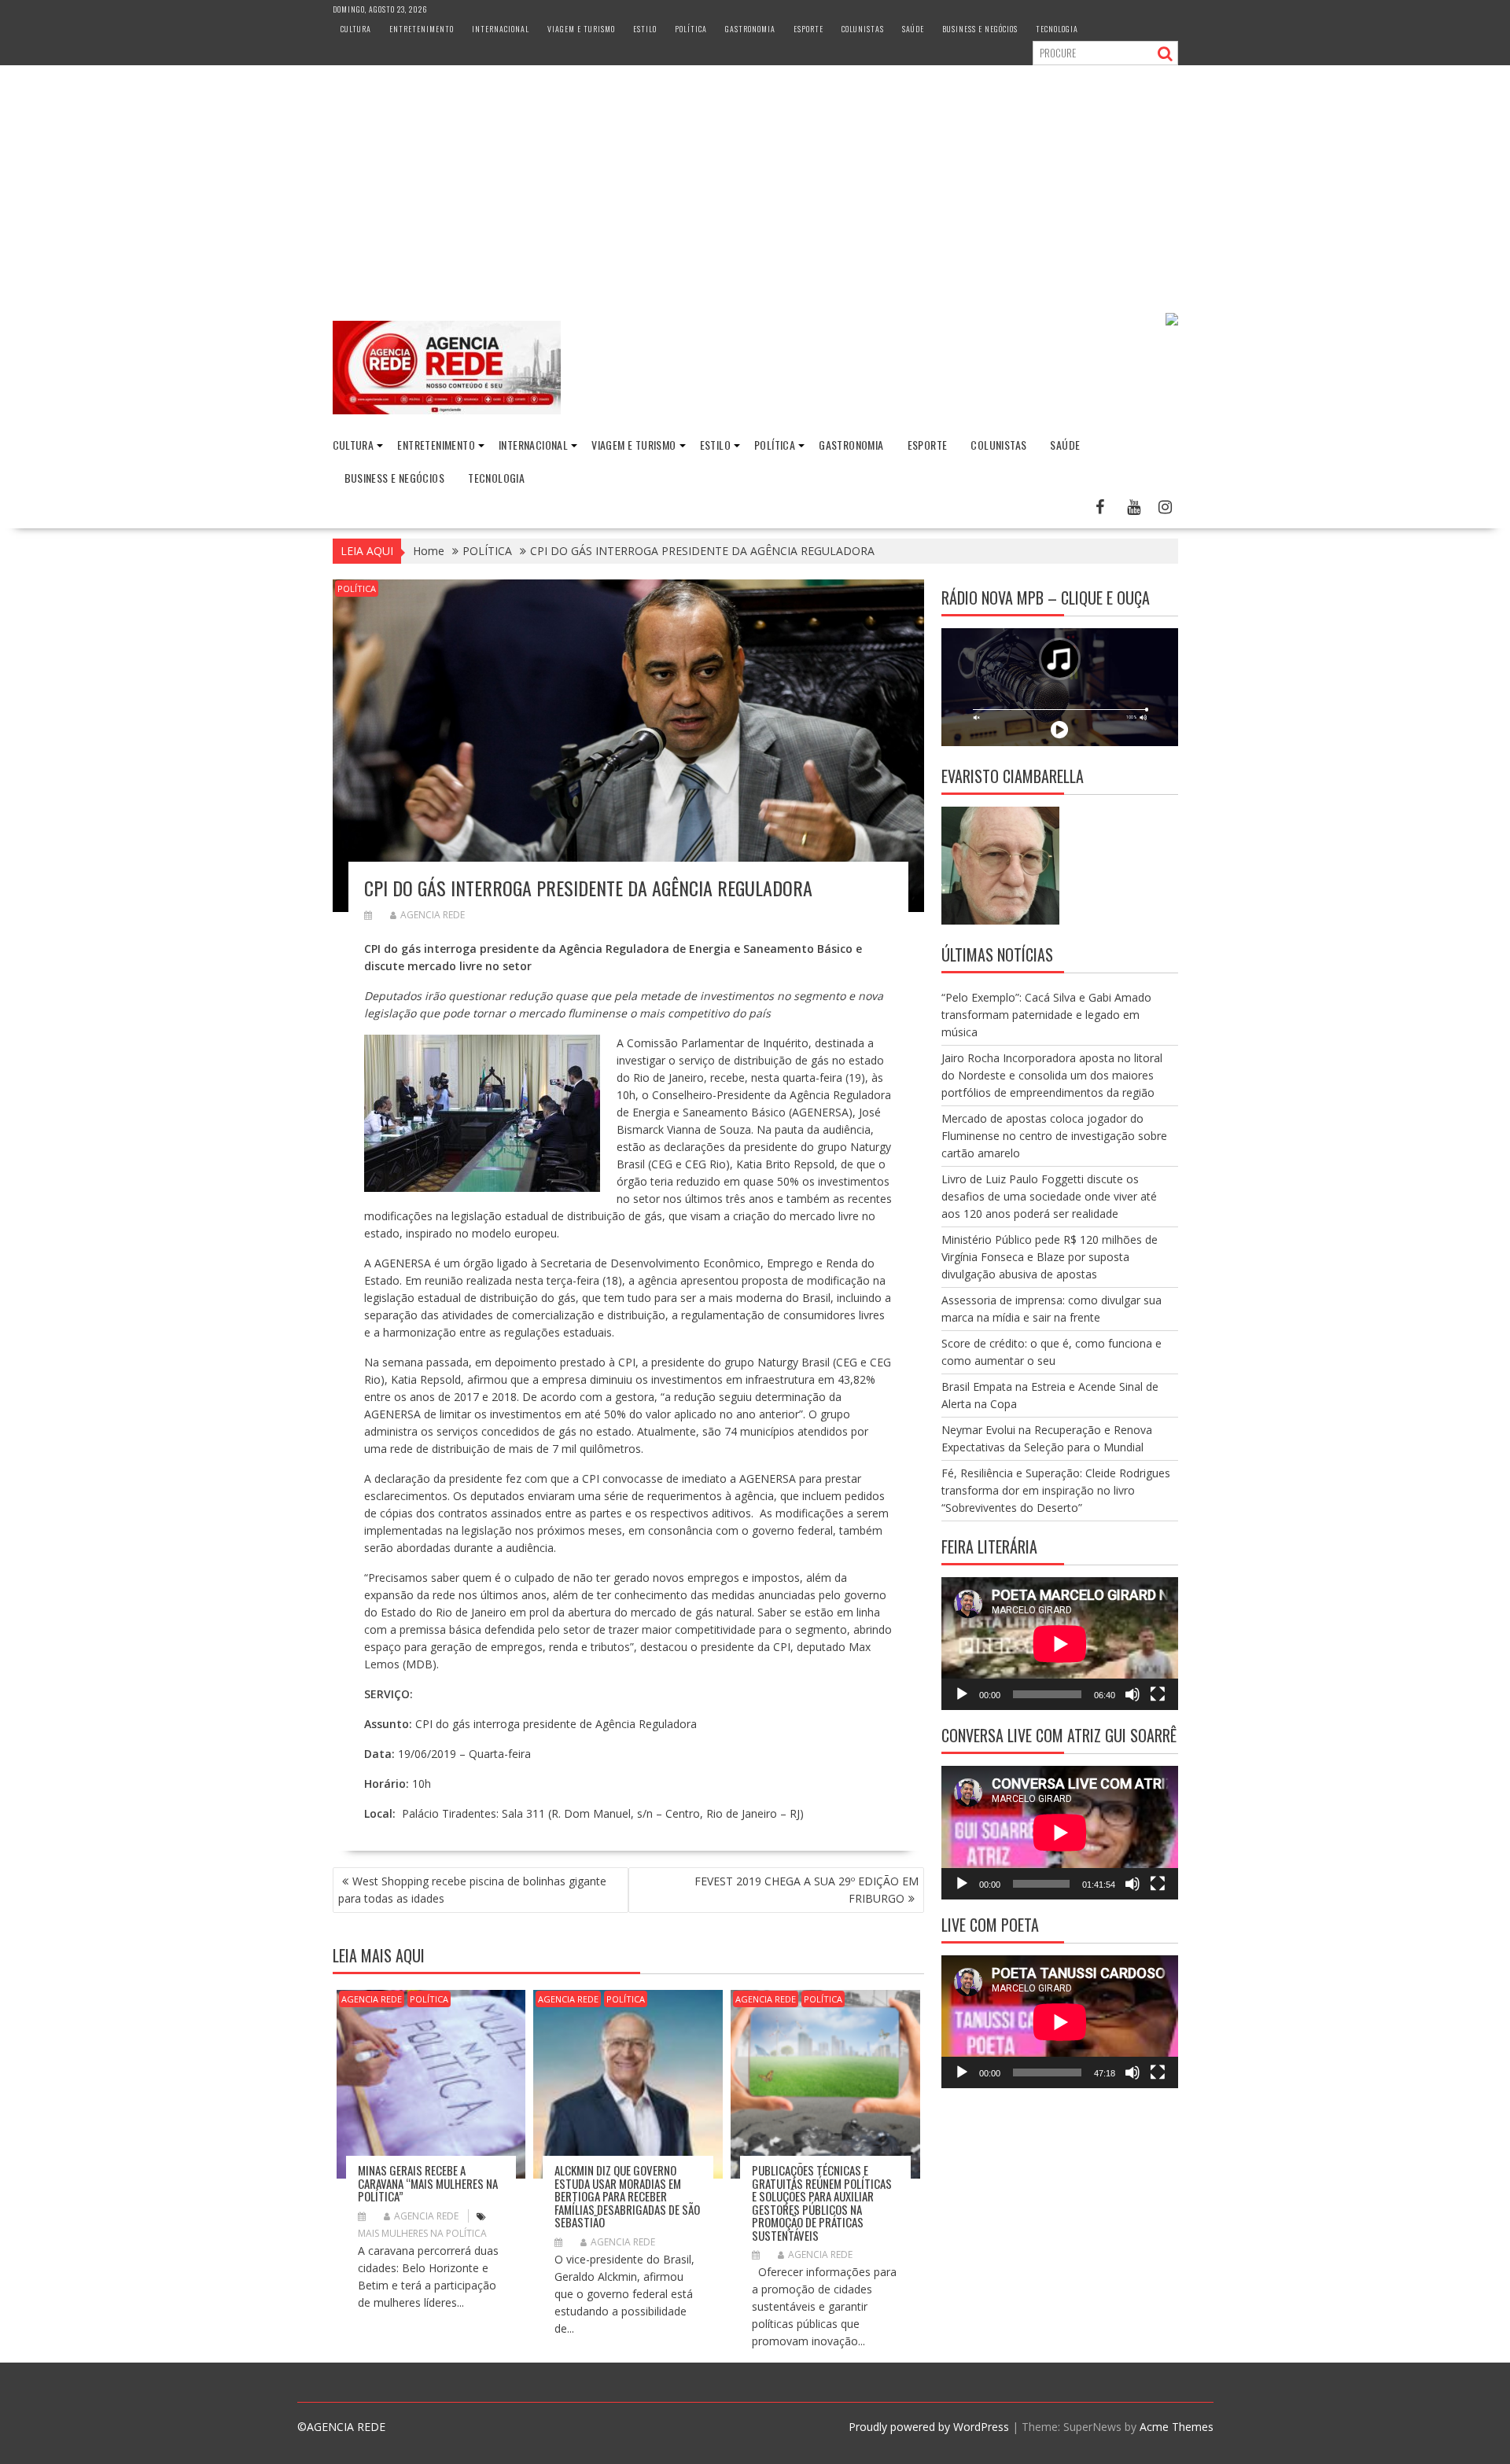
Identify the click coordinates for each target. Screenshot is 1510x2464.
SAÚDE (913, 29)
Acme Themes (1177, 2427)
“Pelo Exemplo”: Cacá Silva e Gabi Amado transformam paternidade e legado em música (1046, 1015)
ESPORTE (808, 29)
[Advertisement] (755, 183)
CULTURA (356, 29)
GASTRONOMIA (750, 29)
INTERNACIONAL (501, 29)
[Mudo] (1132, 1694)
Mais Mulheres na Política (422, 2233)
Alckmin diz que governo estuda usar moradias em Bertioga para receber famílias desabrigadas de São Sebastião (627, 2196)
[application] (1060, 1644)
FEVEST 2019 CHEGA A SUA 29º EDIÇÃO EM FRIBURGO (807, 1890)
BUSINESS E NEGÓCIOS (980, 29)
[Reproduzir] (962, 1694)
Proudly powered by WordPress (929, 2427)
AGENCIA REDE (433, 915)
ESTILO (645, 29)
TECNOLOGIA (1057, 29)
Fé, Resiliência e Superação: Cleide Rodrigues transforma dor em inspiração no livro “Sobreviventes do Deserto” (1056, 1490)
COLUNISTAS (863, 29)
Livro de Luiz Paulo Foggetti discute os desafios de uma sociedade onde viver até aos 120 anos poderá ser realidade (1049, 1196)
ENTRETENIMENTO (422, 29)
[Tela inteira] (1158, 1694)
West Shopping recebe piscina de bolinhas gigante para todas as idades (472, 1890)
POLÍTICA (691, 29)
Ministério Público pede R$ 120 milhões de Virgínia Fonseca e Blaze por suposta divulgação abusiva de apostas (1050, 1257)
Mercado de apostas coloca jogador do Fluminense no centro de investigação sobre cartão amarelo (1054, 1136)
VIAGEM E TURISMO (581, 29)
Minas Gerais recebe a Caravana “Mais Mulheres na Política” (428, 2183)
